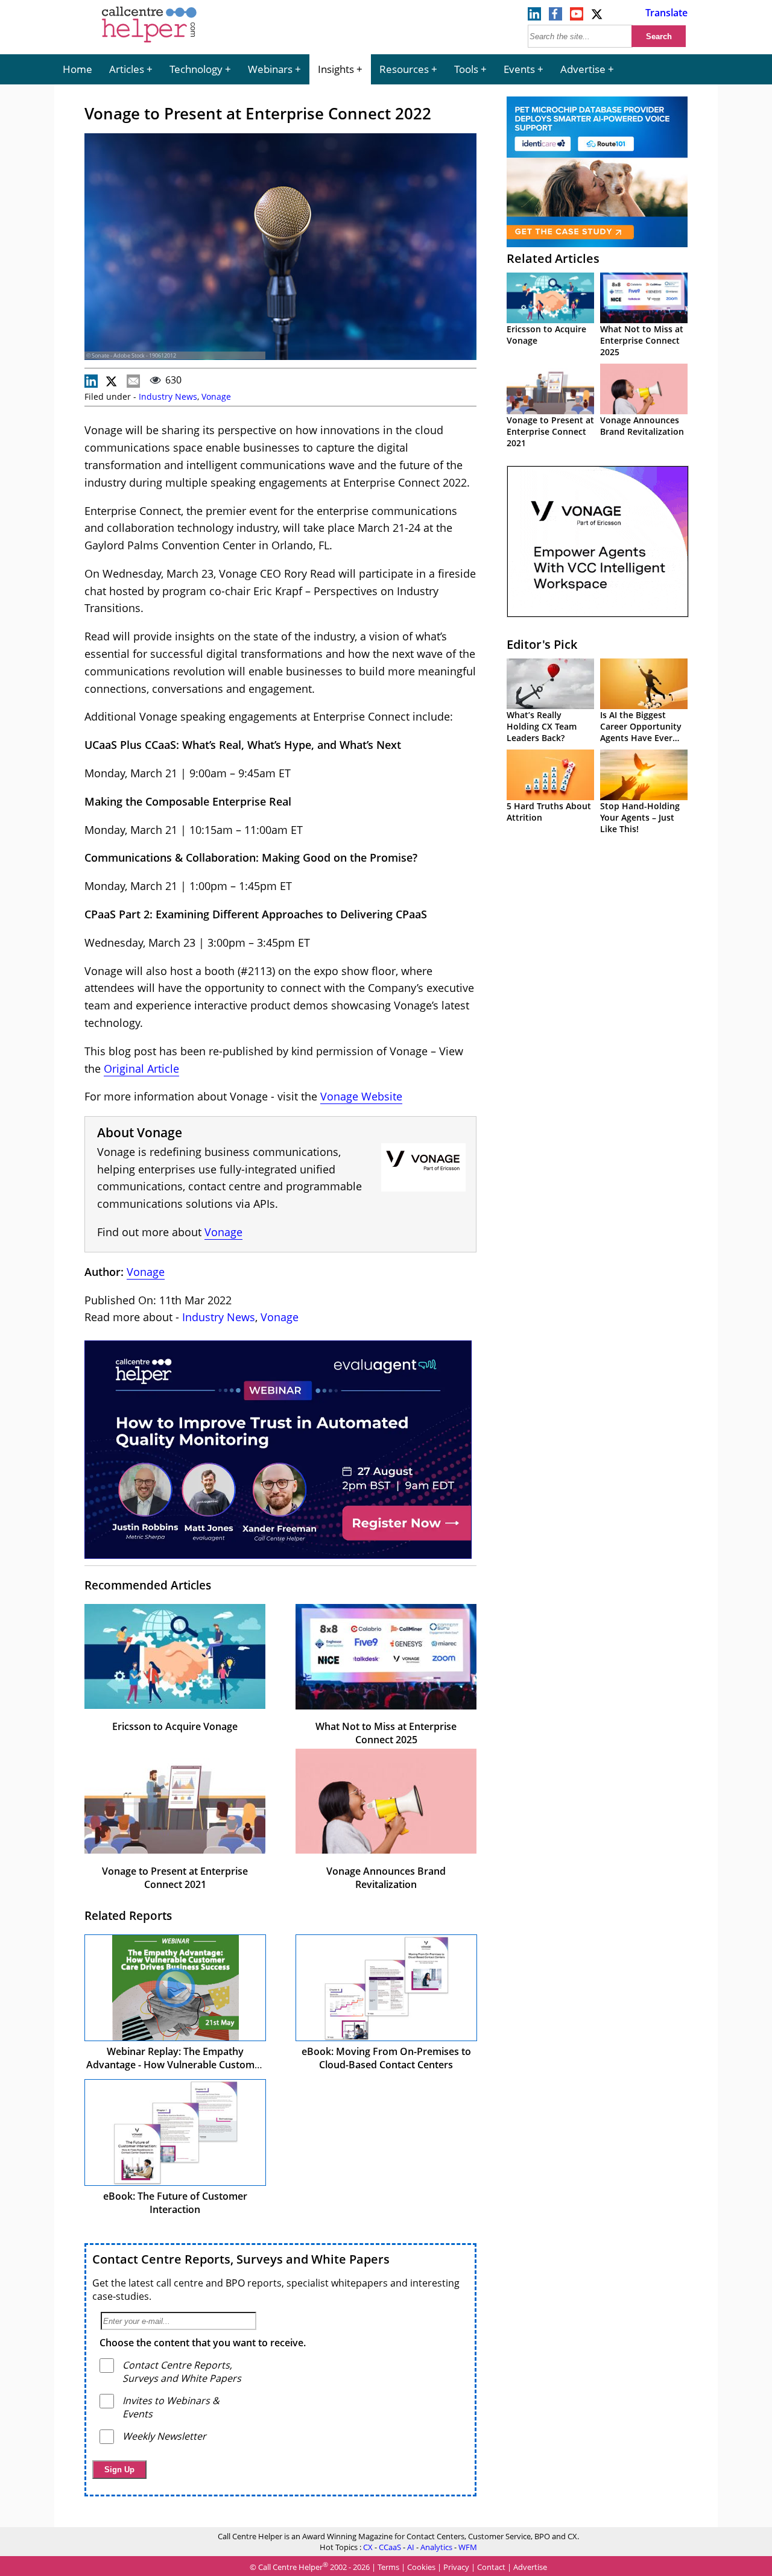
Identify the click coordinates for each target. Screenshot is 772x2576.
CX (368, 2547)
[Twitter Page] (598, 17)
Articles (127, 69)
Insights (336, 69)
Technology (196, 69)
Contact (491, 2567)
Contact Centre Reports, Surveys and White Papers (241, 2259)
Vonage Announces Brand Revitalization (386, 1878)
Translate (666, 13)
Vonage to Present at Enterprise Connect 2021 (175, 1878)
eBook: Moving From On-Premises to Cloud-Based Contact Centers (386, 2058)
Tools (466, 69)
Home (78, 69)
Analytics (436, 2547)
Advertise (583, 69)
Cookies (421, 2567)
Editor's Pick (542, 644)
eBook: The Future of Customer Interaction (175, 2203)
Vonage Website (361, 1096)
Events (519, 69)
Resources (404, 69)
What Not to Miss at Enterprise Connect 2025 (386, 1733)
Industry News (168, 396)
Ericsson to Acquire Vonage (175, 1726)
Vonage (216, 396)
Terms (388, 2567)
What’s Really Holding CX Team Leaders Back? (542, 726)
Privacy (456, 2567)
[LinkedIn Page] (534, 17)
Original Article (141, 1069)
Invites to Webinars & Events (171, 2407)
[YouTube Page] (577, 17)
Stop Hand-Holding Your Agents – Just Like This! (640, 817)
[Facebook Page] (555, 17)
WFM (468, 2547)
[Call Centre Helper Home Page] (149, 43)
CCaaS (390, 2547)
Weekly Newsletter (164, 2436)
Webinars (270, 69)
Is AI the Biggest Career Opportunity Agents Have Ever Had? (641, 732)
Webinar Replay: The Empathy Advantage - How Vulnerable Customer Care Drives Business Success (175, 2065)
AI (411, 2547)
